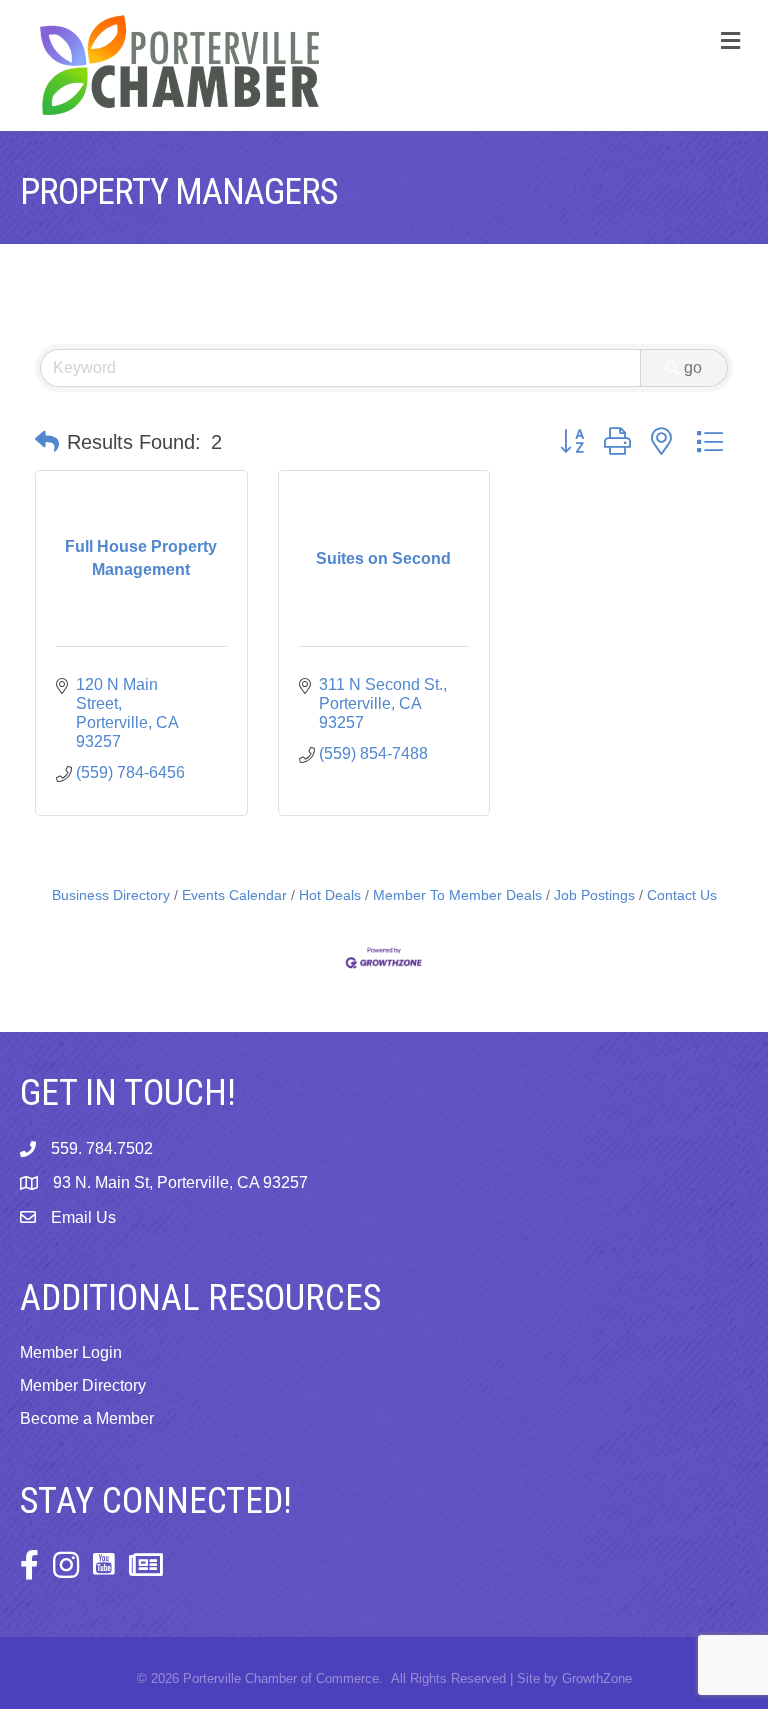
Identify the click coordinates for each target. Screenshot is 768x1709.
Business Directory (111, 895)
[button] (47, 442)
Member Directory (83, 1385)
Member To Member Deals (457, 895)
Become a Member (87, 1418)
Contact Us (682, 895)
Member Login (71, 1352)
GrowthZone (597, 1678)
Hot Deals (330, 895)
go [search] (693, 367)
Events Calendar (234, 895)
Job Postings (594, 895)
